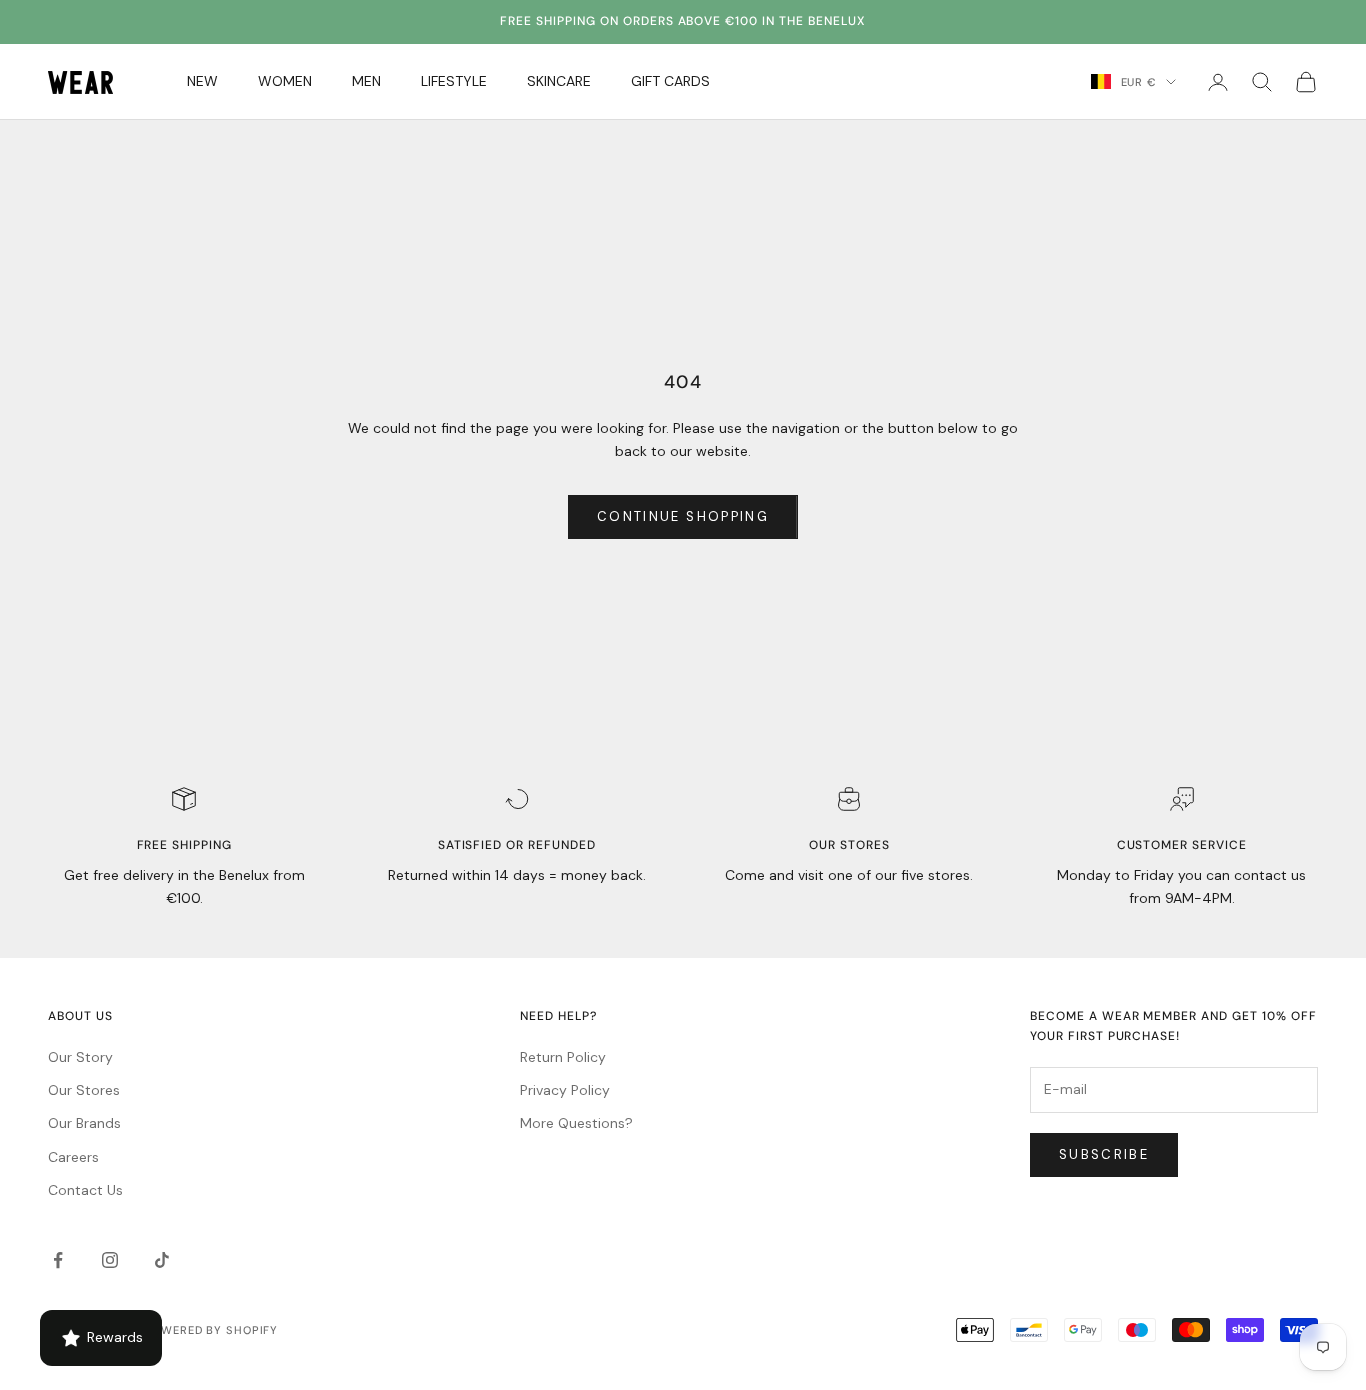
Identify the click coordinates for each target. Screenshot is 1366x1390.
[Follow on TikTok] (162, 1260)
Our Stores (84, 1090)
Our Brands (84, 1123)
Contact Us (85, 1190)
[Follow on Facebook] (58, 1260)
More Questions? (576, 1123)
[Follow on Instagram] (110, 1260)
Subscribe (1104, 1154)
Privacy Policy (565, 1090)
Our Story (80, 1057)
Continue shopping (683, 516)
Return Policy (563, 1057)
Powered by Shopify (211, 1330)
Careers (73, 1157)
